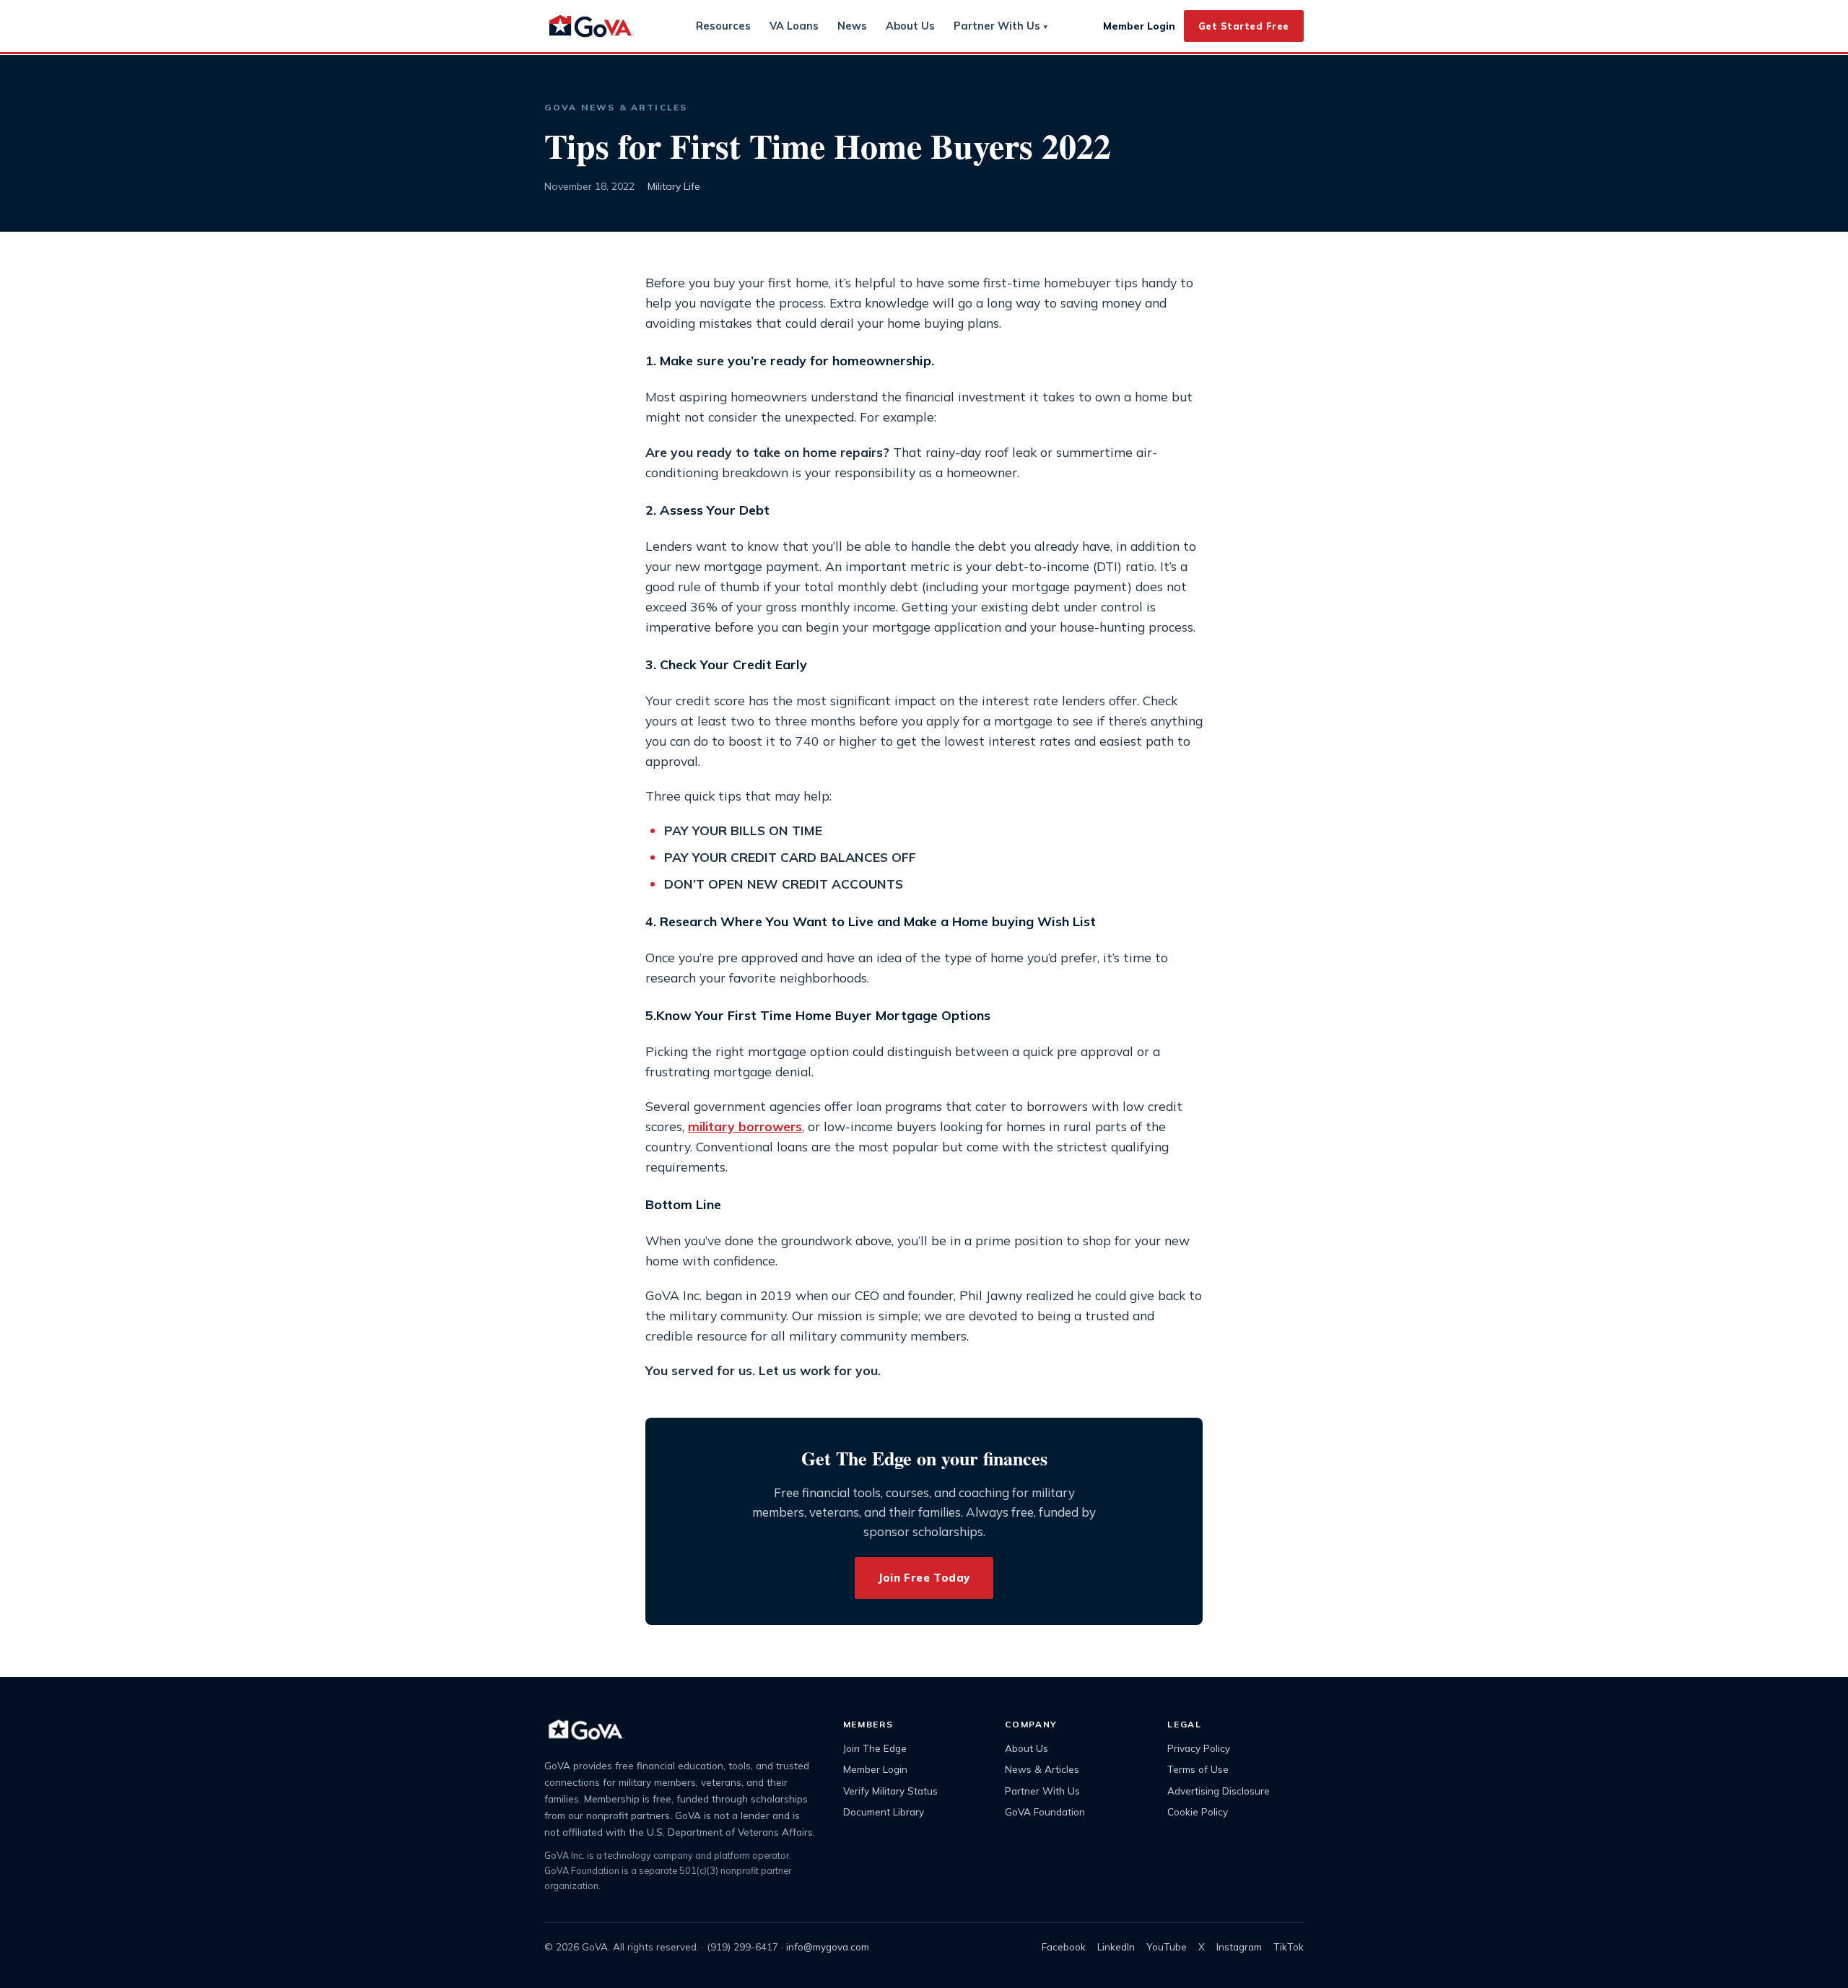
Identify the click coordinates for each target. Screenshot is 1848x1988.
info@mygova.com (828, 1946)
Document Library (884, 1812)
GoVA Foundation (1045, 1812)
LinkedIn (1116, 1946)
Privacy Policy (1199, 1748)
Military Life (674, 186)
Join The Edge (875, 1748)
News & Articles (1042, 1769)
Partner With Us (1001, 26)
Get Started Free (1244, 26)
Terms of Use (1198, 1769)
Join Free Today (924, 1578)
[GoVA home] (592, 26)
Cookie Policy (1198, 1812)
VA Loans (794, 26)
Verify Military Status (890, 1791)
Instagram (1239, 1946)
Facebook (1064, 1946)
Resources (723, 26)
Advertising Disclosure (1219, 1791)
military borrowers (745, 1126)
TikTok (1289, 1946)
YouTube (1167, 1946)
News (852, 26)
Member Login (1139, 26)
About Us (910, 26)
